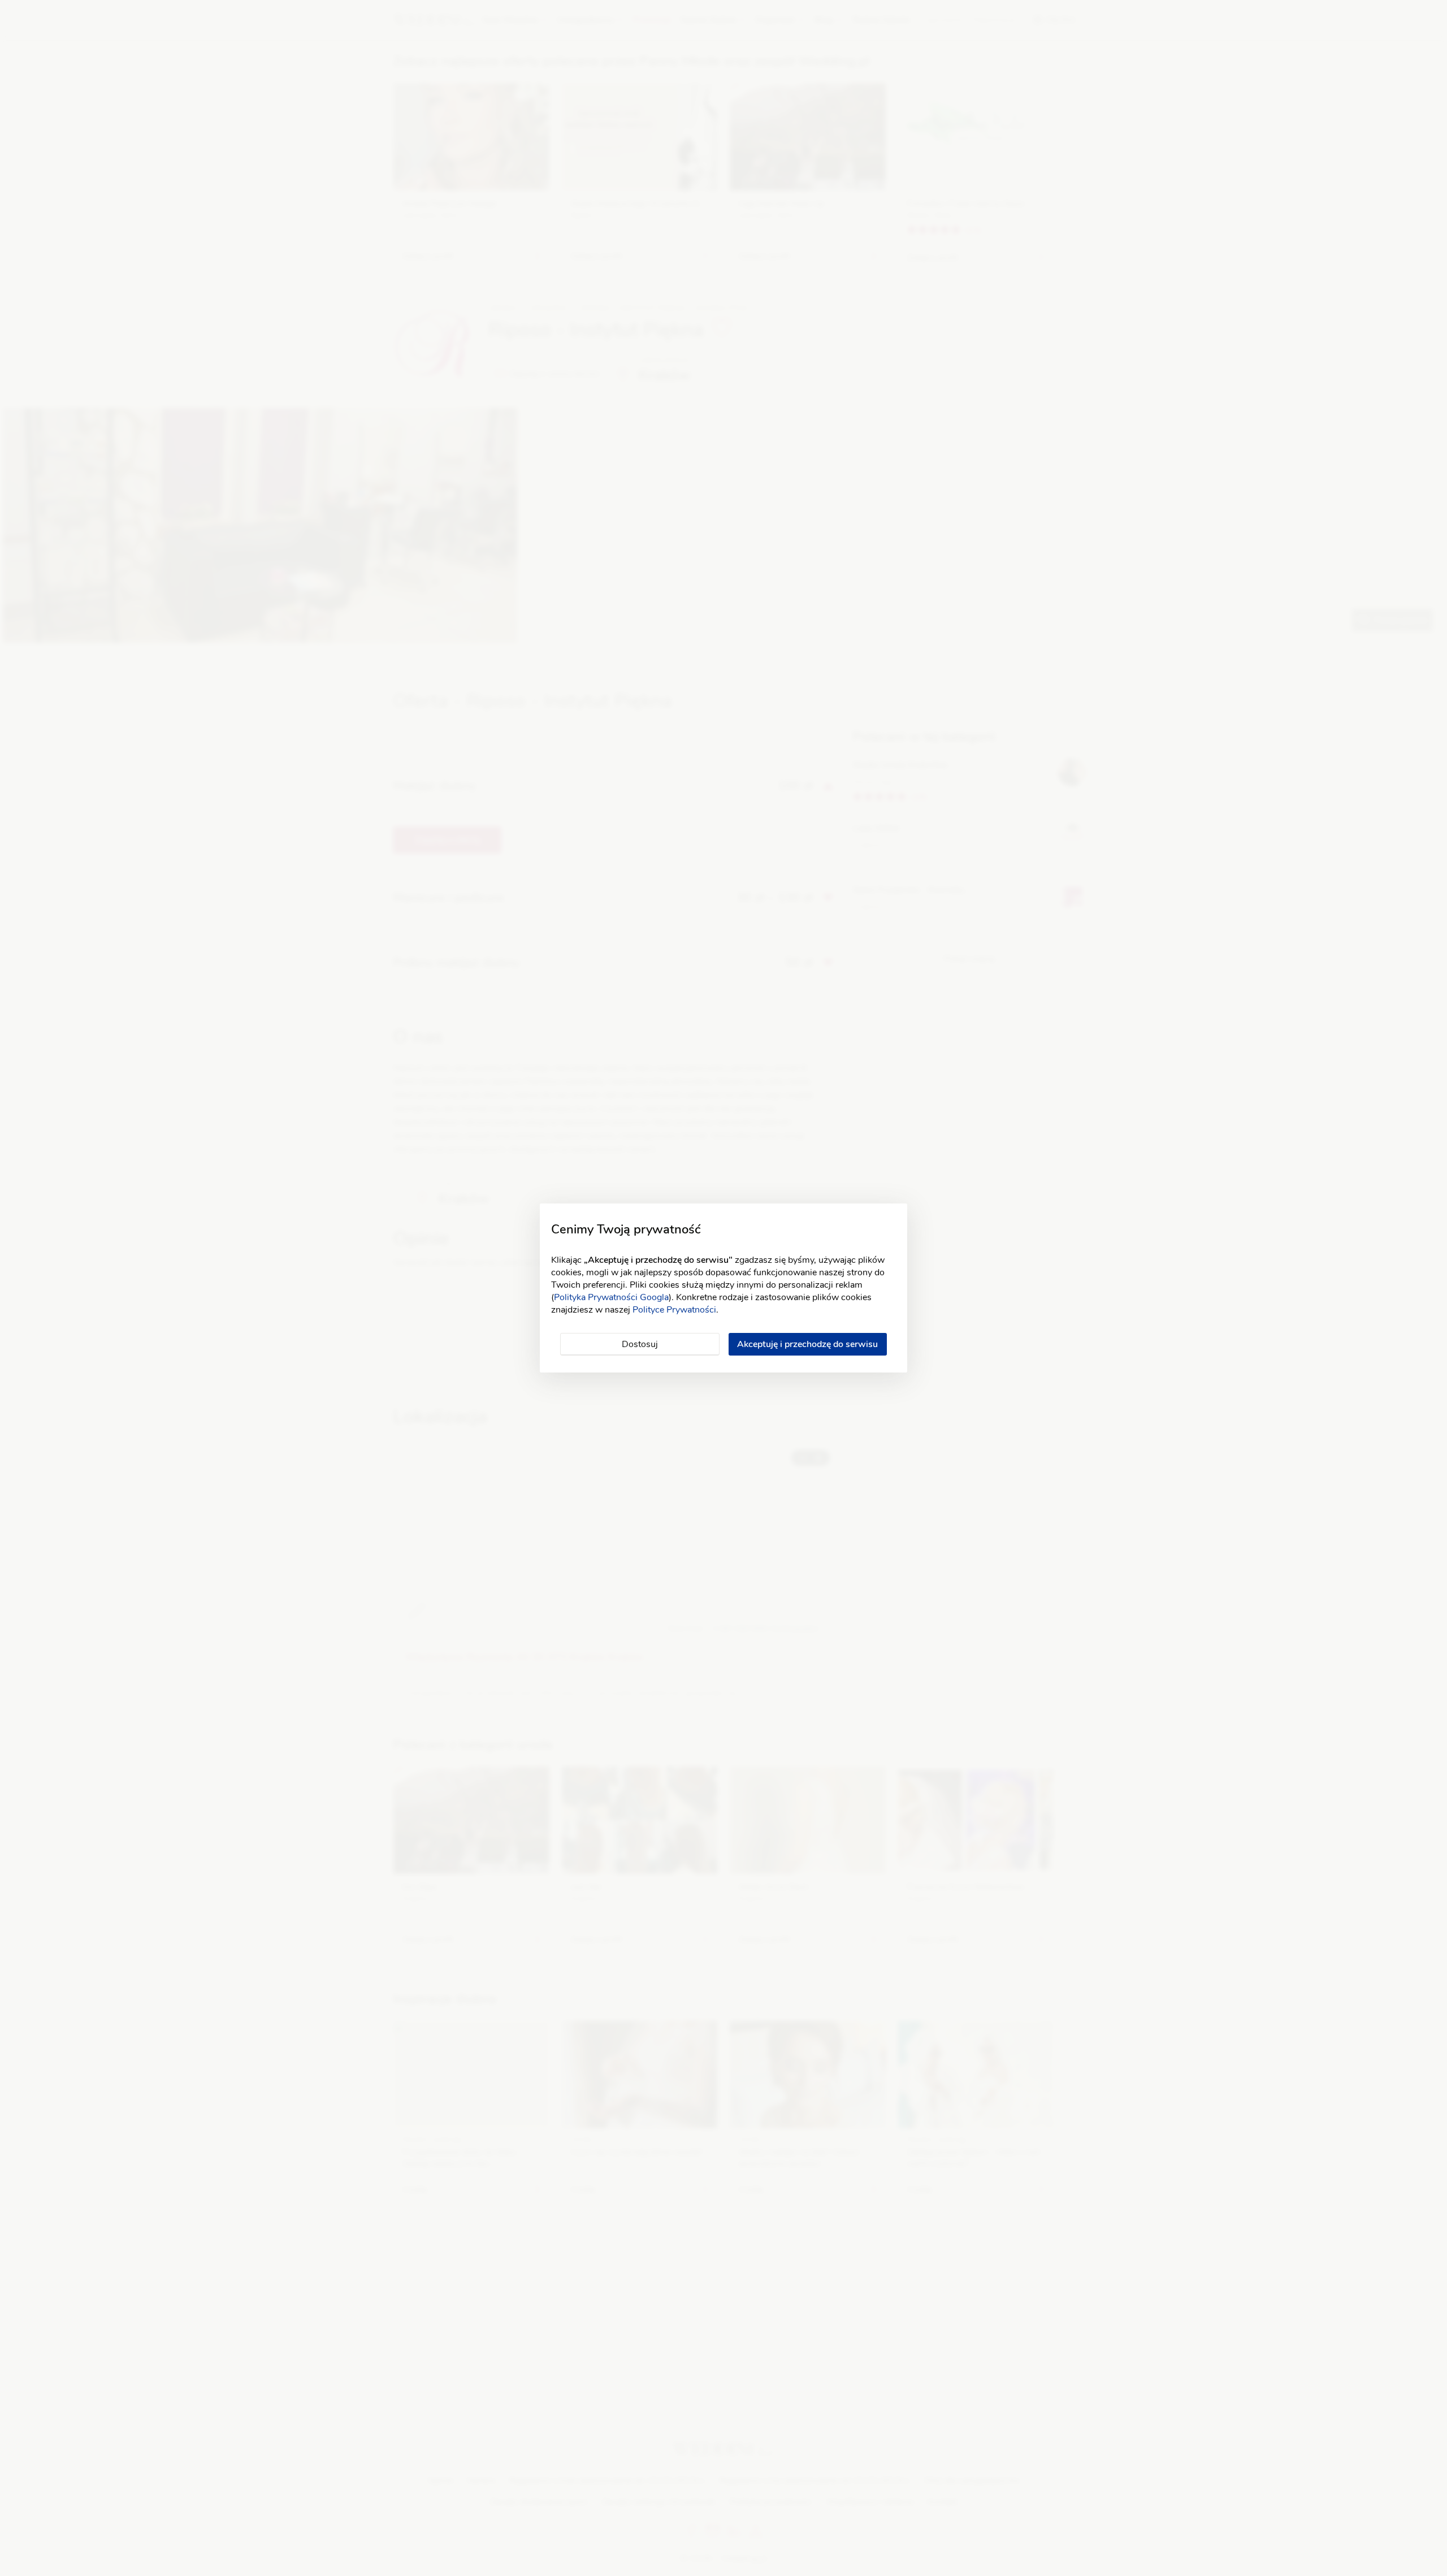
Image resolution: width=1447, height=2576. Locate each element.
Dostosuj (640, 1344)
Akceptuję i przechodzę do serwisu (807, 1344)
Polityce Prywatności (674, 1310)
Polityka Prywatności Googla (611, 1297)
